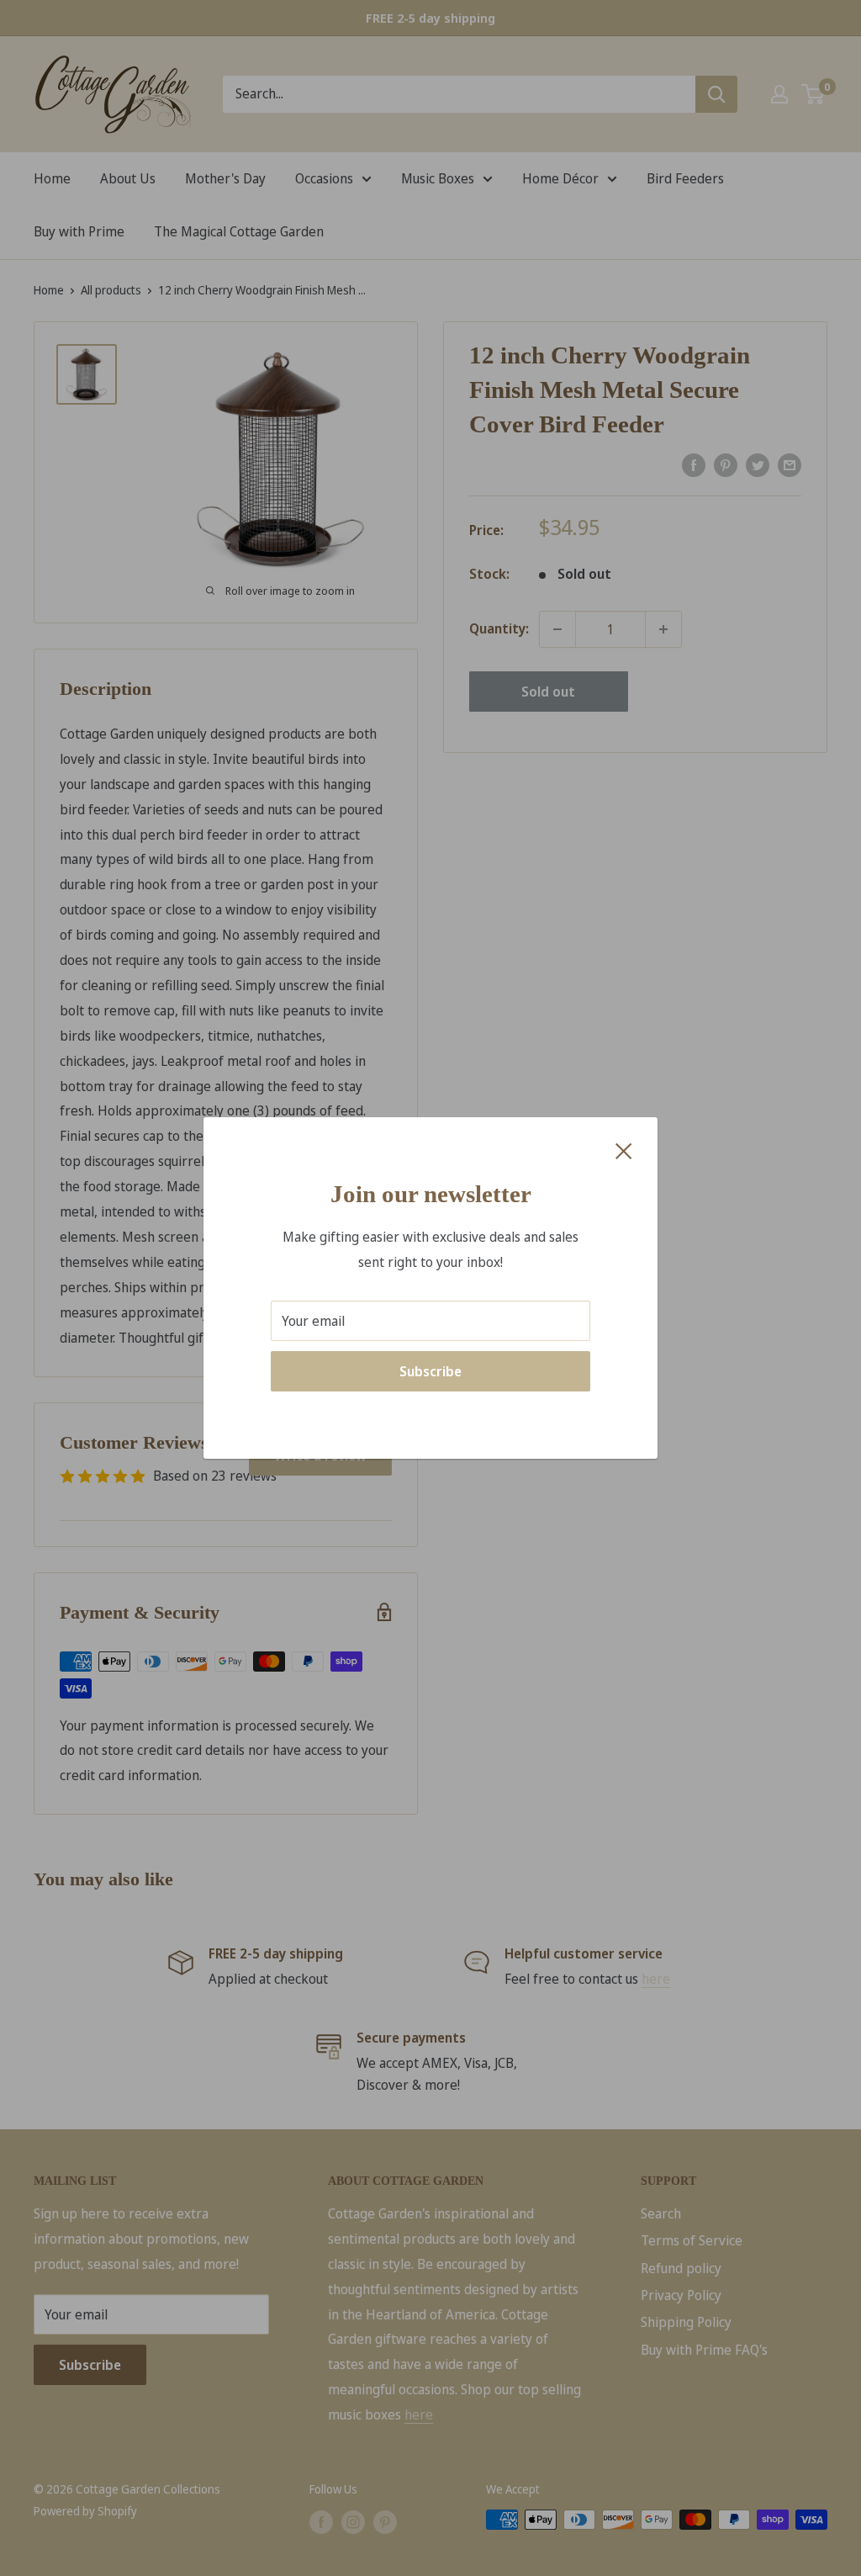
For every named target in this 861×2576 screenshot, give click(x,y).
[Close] (624, 1150)
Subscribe (430, 1371)
